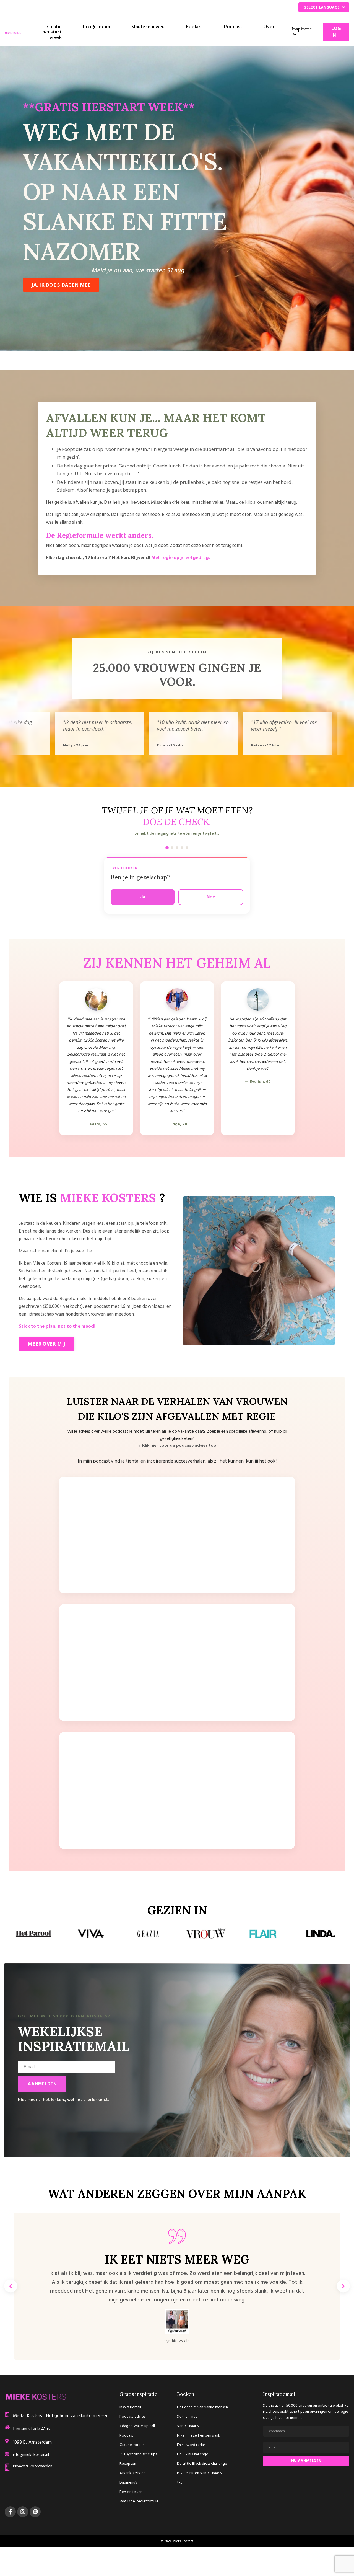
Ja (143, 897)
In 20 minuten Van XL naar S (199, 2473)
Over (269, 27)
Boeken (194, 27)
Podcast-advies (132, 2417)
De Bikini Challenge (193, 2454)
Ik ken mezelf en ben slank (199, 2436)
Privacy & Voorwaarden (33, 2466)
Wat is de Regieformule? (140, 2501)
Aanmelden (42, 2084)
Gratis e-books (132, 2445)
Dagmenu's (128, 2483)
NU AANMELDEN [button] (306, 2461)
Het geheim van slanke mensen (202, 2407)
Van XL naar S (188, 2426)
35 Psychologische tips (138, 2454)
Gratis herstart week (52, 32)
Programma (96, 27)
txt (180, 2483)
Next (343, 2286)
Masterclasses (148, 27)
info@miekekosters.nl (31, 2455)
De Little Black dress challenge (202, 2464)
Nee (211, 897)
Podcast (233, 27)
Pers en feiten (131, 2492)
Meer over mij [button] (46, 1344)
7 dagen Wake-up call (137, 2426)
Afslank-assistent (133, 2473)
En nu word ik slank (192, 2445)
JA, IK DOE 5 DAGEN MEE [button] (61, 285)
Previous (11, 2286)
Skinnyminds (187, 2417)
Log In (336, 32)
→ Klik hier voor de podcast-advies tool (177, 1446)
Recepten (128, 2464)
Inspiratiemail (130, 2407)
